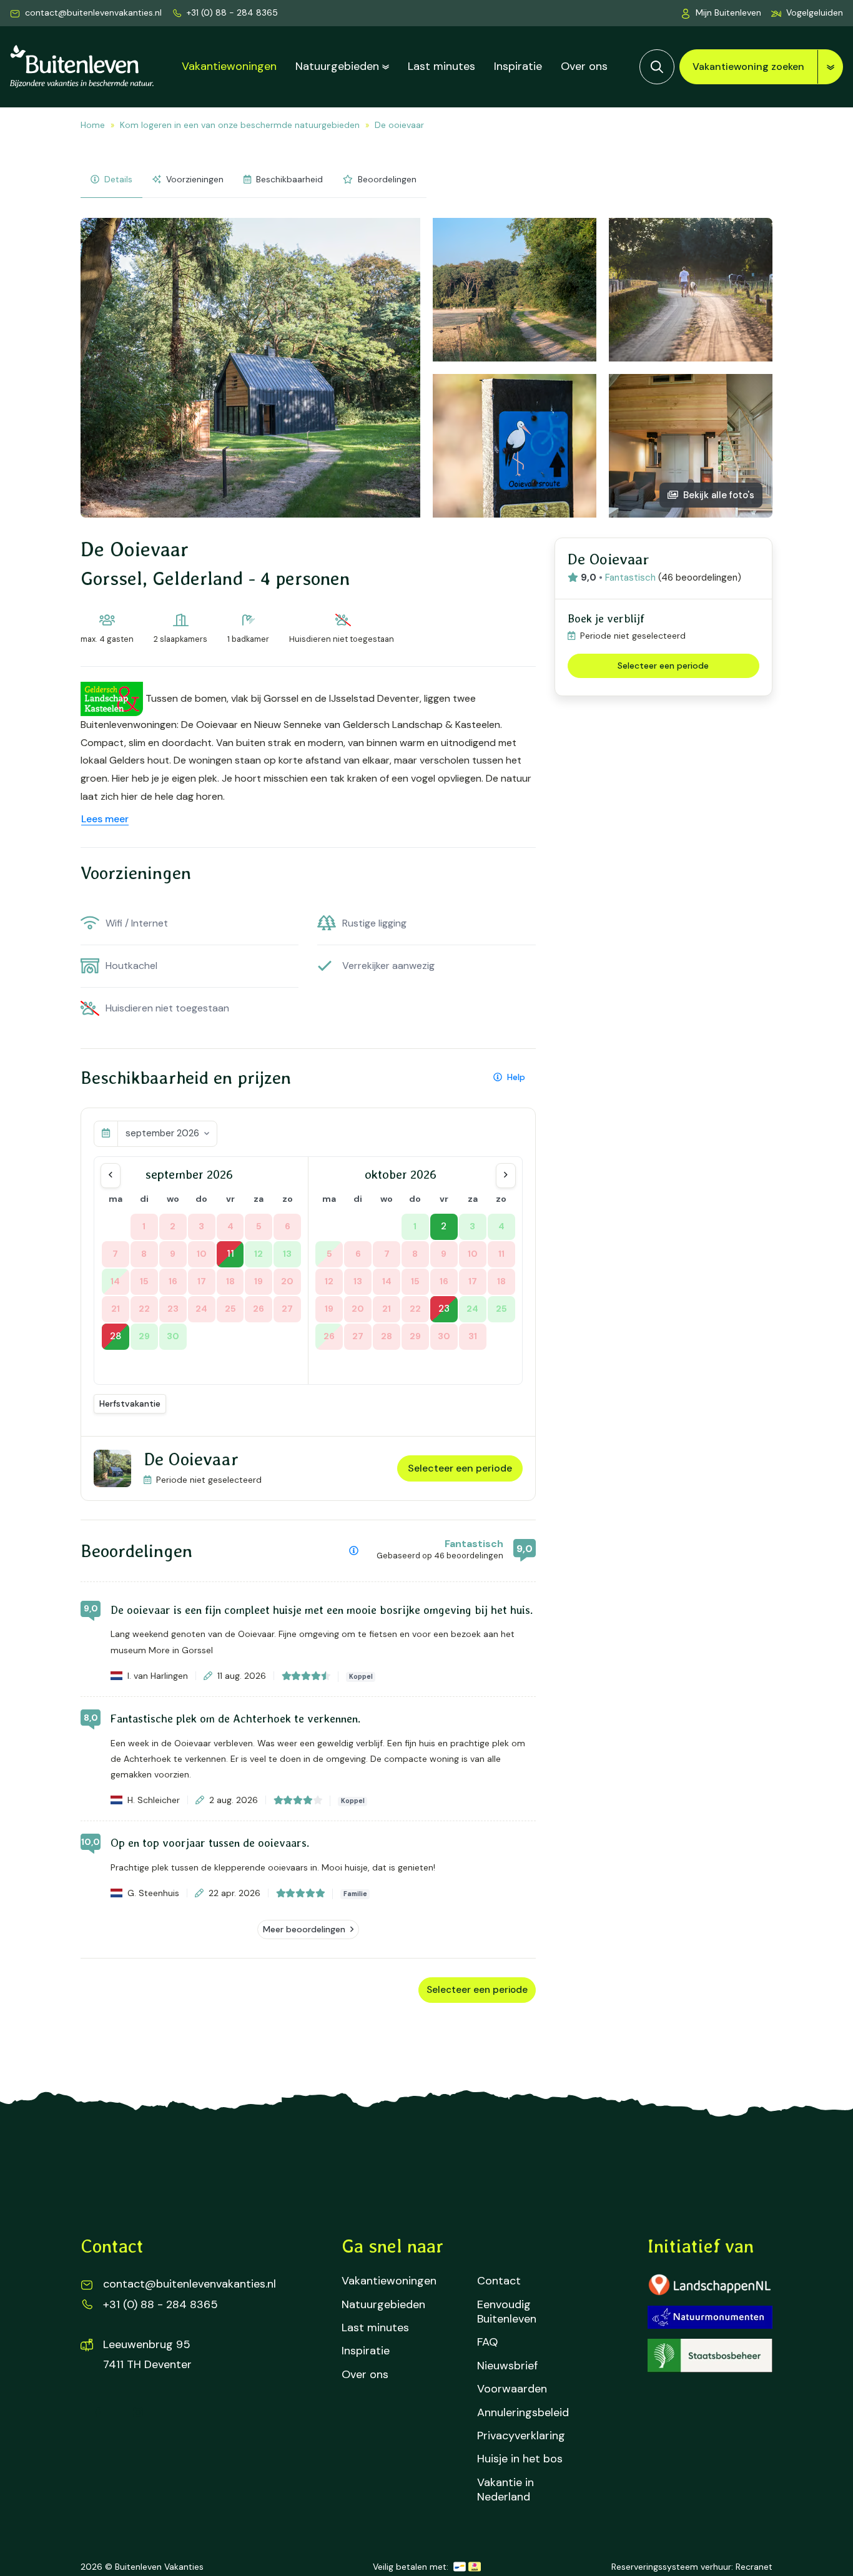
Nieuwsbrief (507, 2366)
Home (93, 125)
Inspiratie (518, 66)
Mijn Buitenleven (728, 12)
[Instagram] (138, 2412)
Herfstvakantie (130, 1404)
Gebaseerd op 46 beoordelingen (440, 1556)
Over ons (584, 66)
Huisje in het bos (520, 2459)
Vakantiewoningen (229, 66)
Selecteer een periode (460, 1468)
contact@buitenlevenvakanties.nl (93, 12)
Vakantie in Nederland (505, 2490)
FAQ (487, 2342)
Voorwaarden (512, 2389)
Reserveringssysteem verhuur (671, 2567)
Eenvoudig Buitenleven (507, 2312)
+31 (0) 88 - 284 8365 (232, 12)
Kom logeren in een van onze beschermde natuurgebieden (240, 125)
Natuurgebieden (337, 66)
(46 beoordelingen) (700, 578)
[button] (807, 13)
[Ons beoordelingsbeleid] (354, 1551)
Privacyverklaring (521, 2436)
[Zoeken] (657, 67)
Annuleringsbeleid (523, 2413)
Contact (499, 2281)
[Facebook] (98, 2412)
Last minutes (441, 66)
